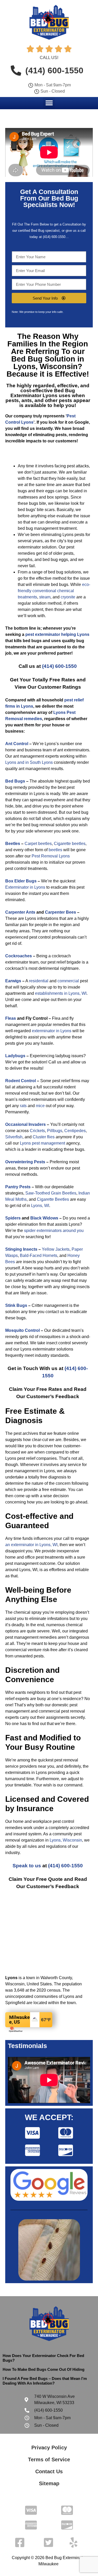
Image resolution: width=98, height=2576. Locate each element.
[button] (49, 103)
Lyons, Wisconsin (66, 1840)
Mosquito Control (22, 1330)
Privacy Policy (49, 2448)
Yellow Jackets (56, 1249)
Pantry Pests (18, 1187)
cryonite (68, 597)
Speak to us (27, 1866)
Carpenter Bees (60, 912)
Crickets (37, 1131)
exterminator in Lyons (52, 1031)
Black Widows (44, 1218)
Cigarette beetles (70, 844)
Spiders (13, 1218)
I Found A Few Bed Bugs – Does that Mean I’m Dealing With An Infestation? (45, 2381)
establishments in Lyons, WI (61, 993)
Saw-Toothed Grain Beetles (51, 1193)
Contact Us (49, 2471)
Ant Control (17, 744)
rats (23, 1106)
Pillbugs (55, 1131)
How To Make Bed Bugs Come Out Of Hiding (44, 2369)
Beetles (13, 844)
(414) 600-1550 (59, 666)
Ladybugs (15, 1056)
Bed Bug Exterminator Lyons (43, 393)
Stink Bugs (16, 1305)
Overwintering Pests (25, 1162)
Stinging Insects (21, 1249)
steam (45, 597)
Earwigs (13, 981)
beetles (55, 850)
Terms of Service (49, 2459)
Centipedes (75, 1131)
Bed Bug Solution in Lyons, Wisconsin (48, 363)
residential (39, 981)
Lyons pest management (42, 1143)
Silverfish (14, 1137)
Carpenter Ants (20, 912)
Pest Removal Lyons (51, 856)
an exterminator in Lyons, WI (31, 1545)
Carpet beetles (38, 844)
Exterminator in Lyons (25, 887)
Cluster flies (44, 1137)
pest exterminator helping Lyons (57, 634)
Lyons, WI (40, 1206)
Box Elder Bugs (21, 881)
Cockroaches (19, 956)
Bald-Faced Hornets (39, 1255)
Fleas (11, 1018)
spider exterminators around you (54, 1231)
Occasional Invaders (25, 1124)
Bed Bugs (15, 781)
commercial (68, 981)
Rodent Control (21, 1081)
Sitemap (49, 2483)
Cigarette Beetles (53, 1199)
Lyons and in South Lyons (29, 762)
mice (40, 1106)
